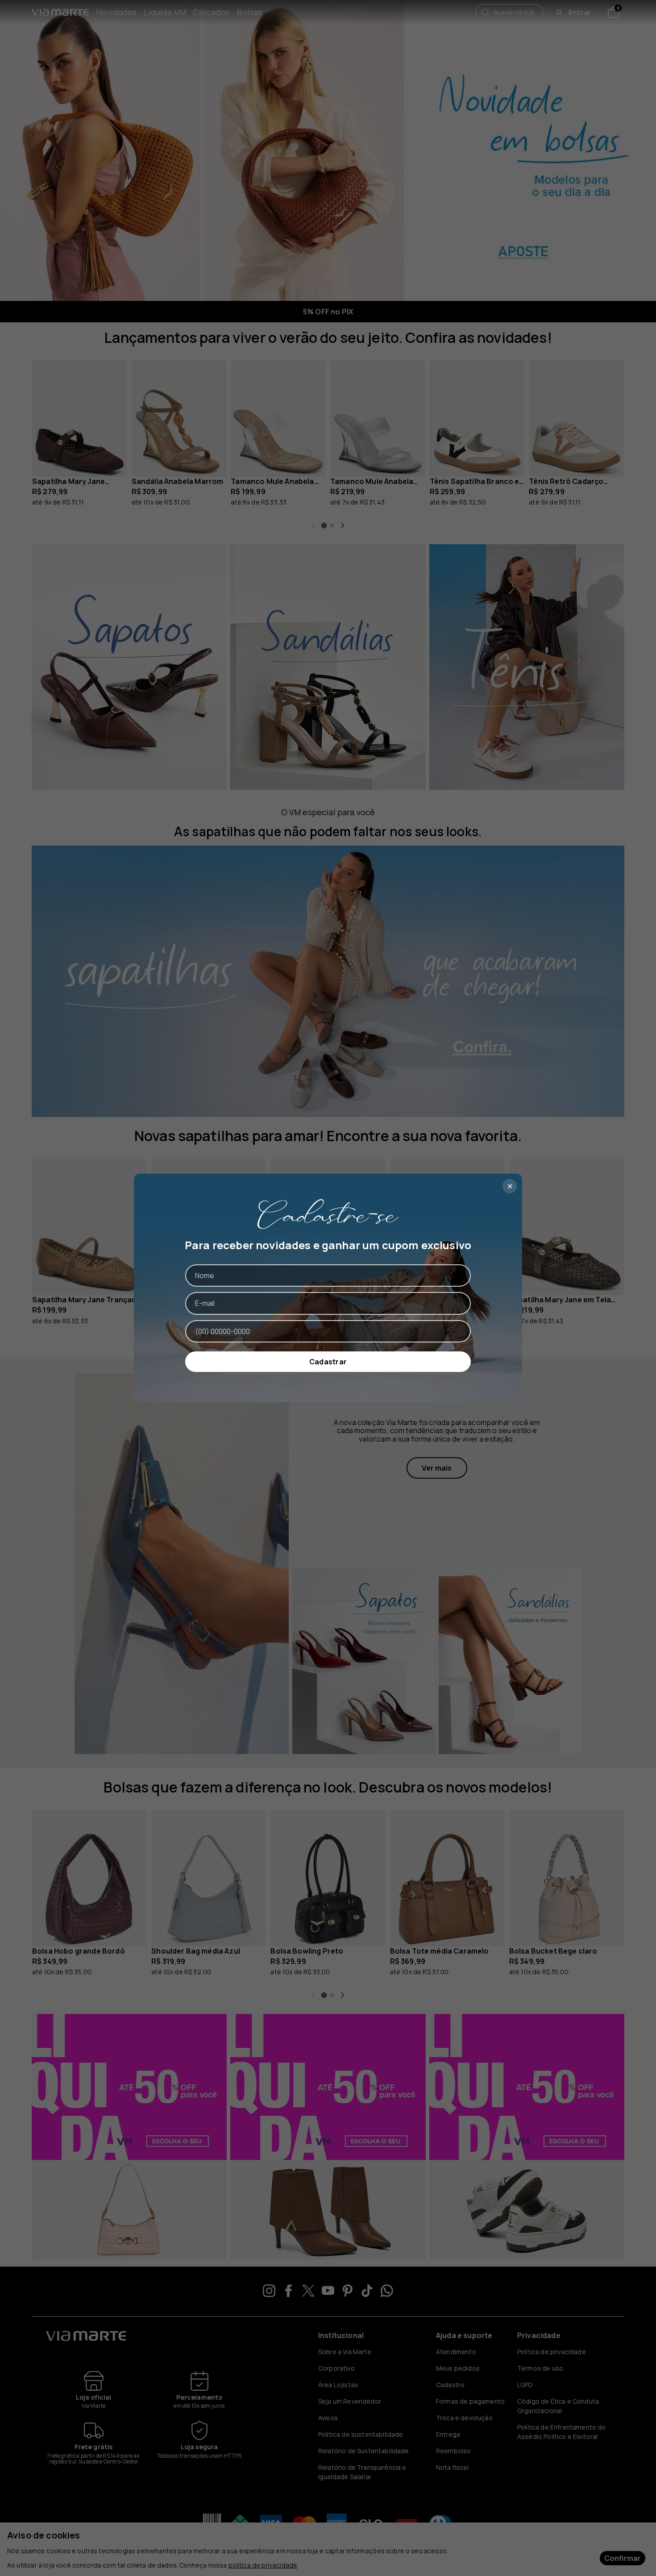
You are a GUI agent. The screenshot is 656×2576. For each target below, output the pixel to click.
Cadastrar (328, 1362)
